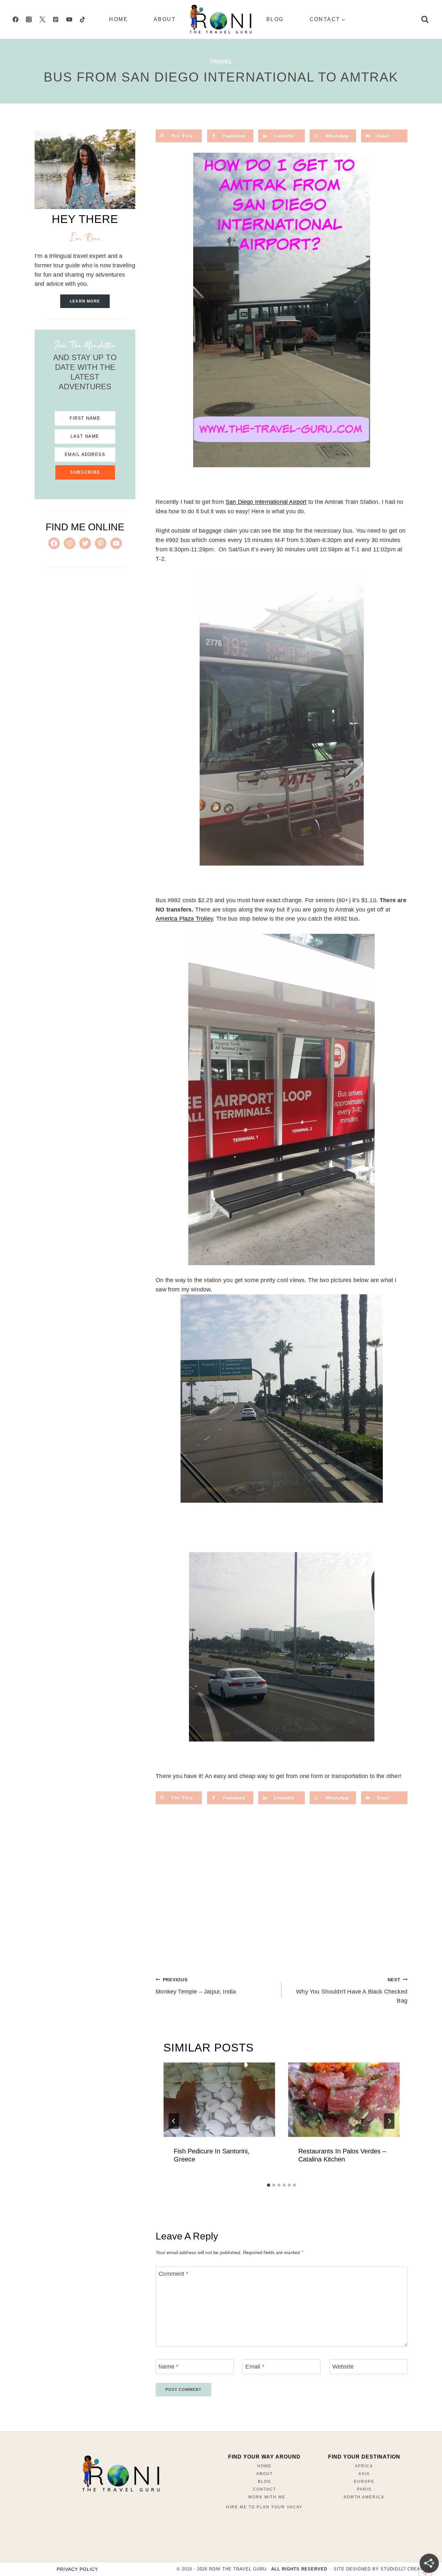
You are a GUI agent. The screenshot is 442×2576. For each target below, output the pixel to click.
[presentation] (219, 2100)
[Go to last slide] (174, 2121)
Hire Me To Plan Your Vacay (264, 2507)
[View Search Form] (425, 19)
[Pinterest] (56, 19)
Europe (364, 2482)
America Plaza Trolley (184, 919)
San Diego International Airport (266, 502)
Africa (364, 2466)
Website (343, 2367)
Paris (364, 2489)
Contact (265, 2489)
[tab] (269, 2185)
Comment (173, 2274)
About (165, 19)
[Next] (389, 2121)
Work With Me (267, 2497)
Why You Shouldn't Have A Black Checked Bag (352, 1991)
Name (168, 2367)
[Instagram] (29, 19)
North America (364, 2497)
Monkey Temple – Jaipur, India (196, 1986)
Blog (275, 19)
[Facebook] (16, 19)
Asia (364, 2474)
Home (118, 19)
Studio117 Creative (406, 2569)
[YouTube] (69, 19)
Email (255, 2367)
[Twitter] (42, 19)
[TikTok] (83, 19)
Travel (221, 62)
